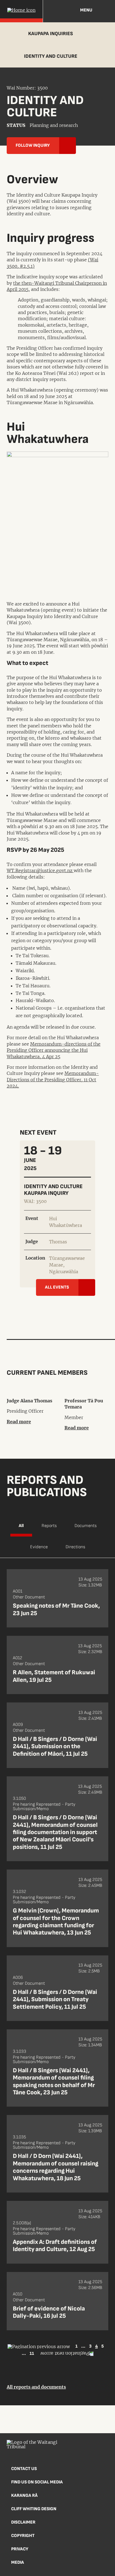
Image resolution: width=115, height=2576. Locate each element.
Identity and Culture (51, 56)
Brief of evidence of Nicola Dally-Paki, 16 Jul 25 (49, 2312)
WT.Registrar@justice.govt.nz (40, 870)
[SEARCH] (106, 11)
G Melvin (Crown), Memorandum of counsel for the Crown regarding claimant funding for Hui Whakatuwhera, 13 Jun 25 (56, 1922)
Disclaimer (23, 2522)
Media (18, 2562)
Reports (49, 1526)
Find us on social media (37, 2482)
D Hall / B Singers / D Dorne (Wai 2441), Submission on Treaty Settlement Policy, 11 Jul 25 (55, 1999)
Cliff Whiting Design (34, 2509)
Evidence (39, 1547)
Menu (86, 10)
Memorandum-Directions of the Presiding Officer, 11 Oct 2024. (53, 1080)
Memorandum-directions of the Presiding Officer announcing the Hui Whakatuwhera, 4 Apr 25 (54, 1050)
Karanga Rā (24, 2496)
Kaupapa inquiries (51, 34)
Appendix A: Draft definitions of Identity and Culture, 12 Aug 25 (55, 2246)
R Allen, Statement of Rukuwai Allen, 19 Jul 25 (54, 1676)
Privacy (20, 2549)
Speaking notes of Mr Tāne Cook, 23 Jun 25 (56, 1609)
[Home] (21, 11)
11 (32, 2354)
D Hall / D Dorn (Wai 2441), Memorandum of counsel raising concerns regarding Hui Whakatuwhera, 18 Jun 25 (56, 2167)
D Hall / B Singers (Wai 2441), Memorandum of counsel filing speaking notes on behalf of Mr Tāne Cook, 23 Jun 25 (54, 2081)
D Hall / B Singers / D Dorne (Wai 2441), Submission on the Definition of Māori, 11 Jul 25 (55, 1747)
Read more (19, 1422)
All (21, 1526)
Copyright (23, 2536)
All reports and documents (36, 2387)
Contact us (24, 2469)
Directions (75, 1547)
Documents (86, 1526)
